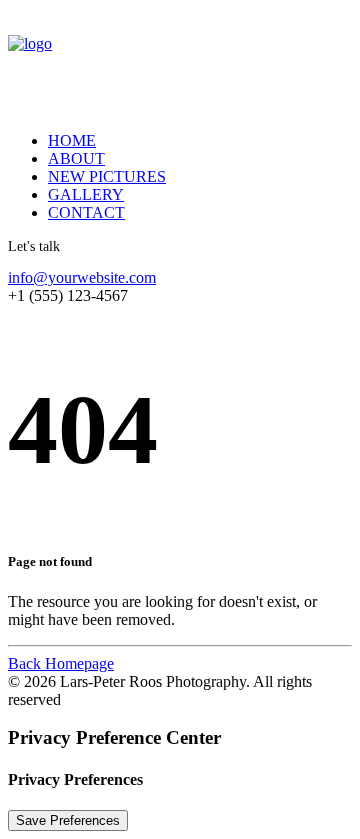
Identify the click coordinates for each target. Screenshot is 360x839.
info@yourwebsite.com (82, 277)
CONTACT (86, 212)
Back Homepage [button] (61, 663)
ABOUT (76, 158)
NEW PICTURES (107, 176)
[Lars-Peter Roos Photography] (180, 62)
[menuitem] (185, 141)
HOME (72, 140)
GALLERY (86, 194)
